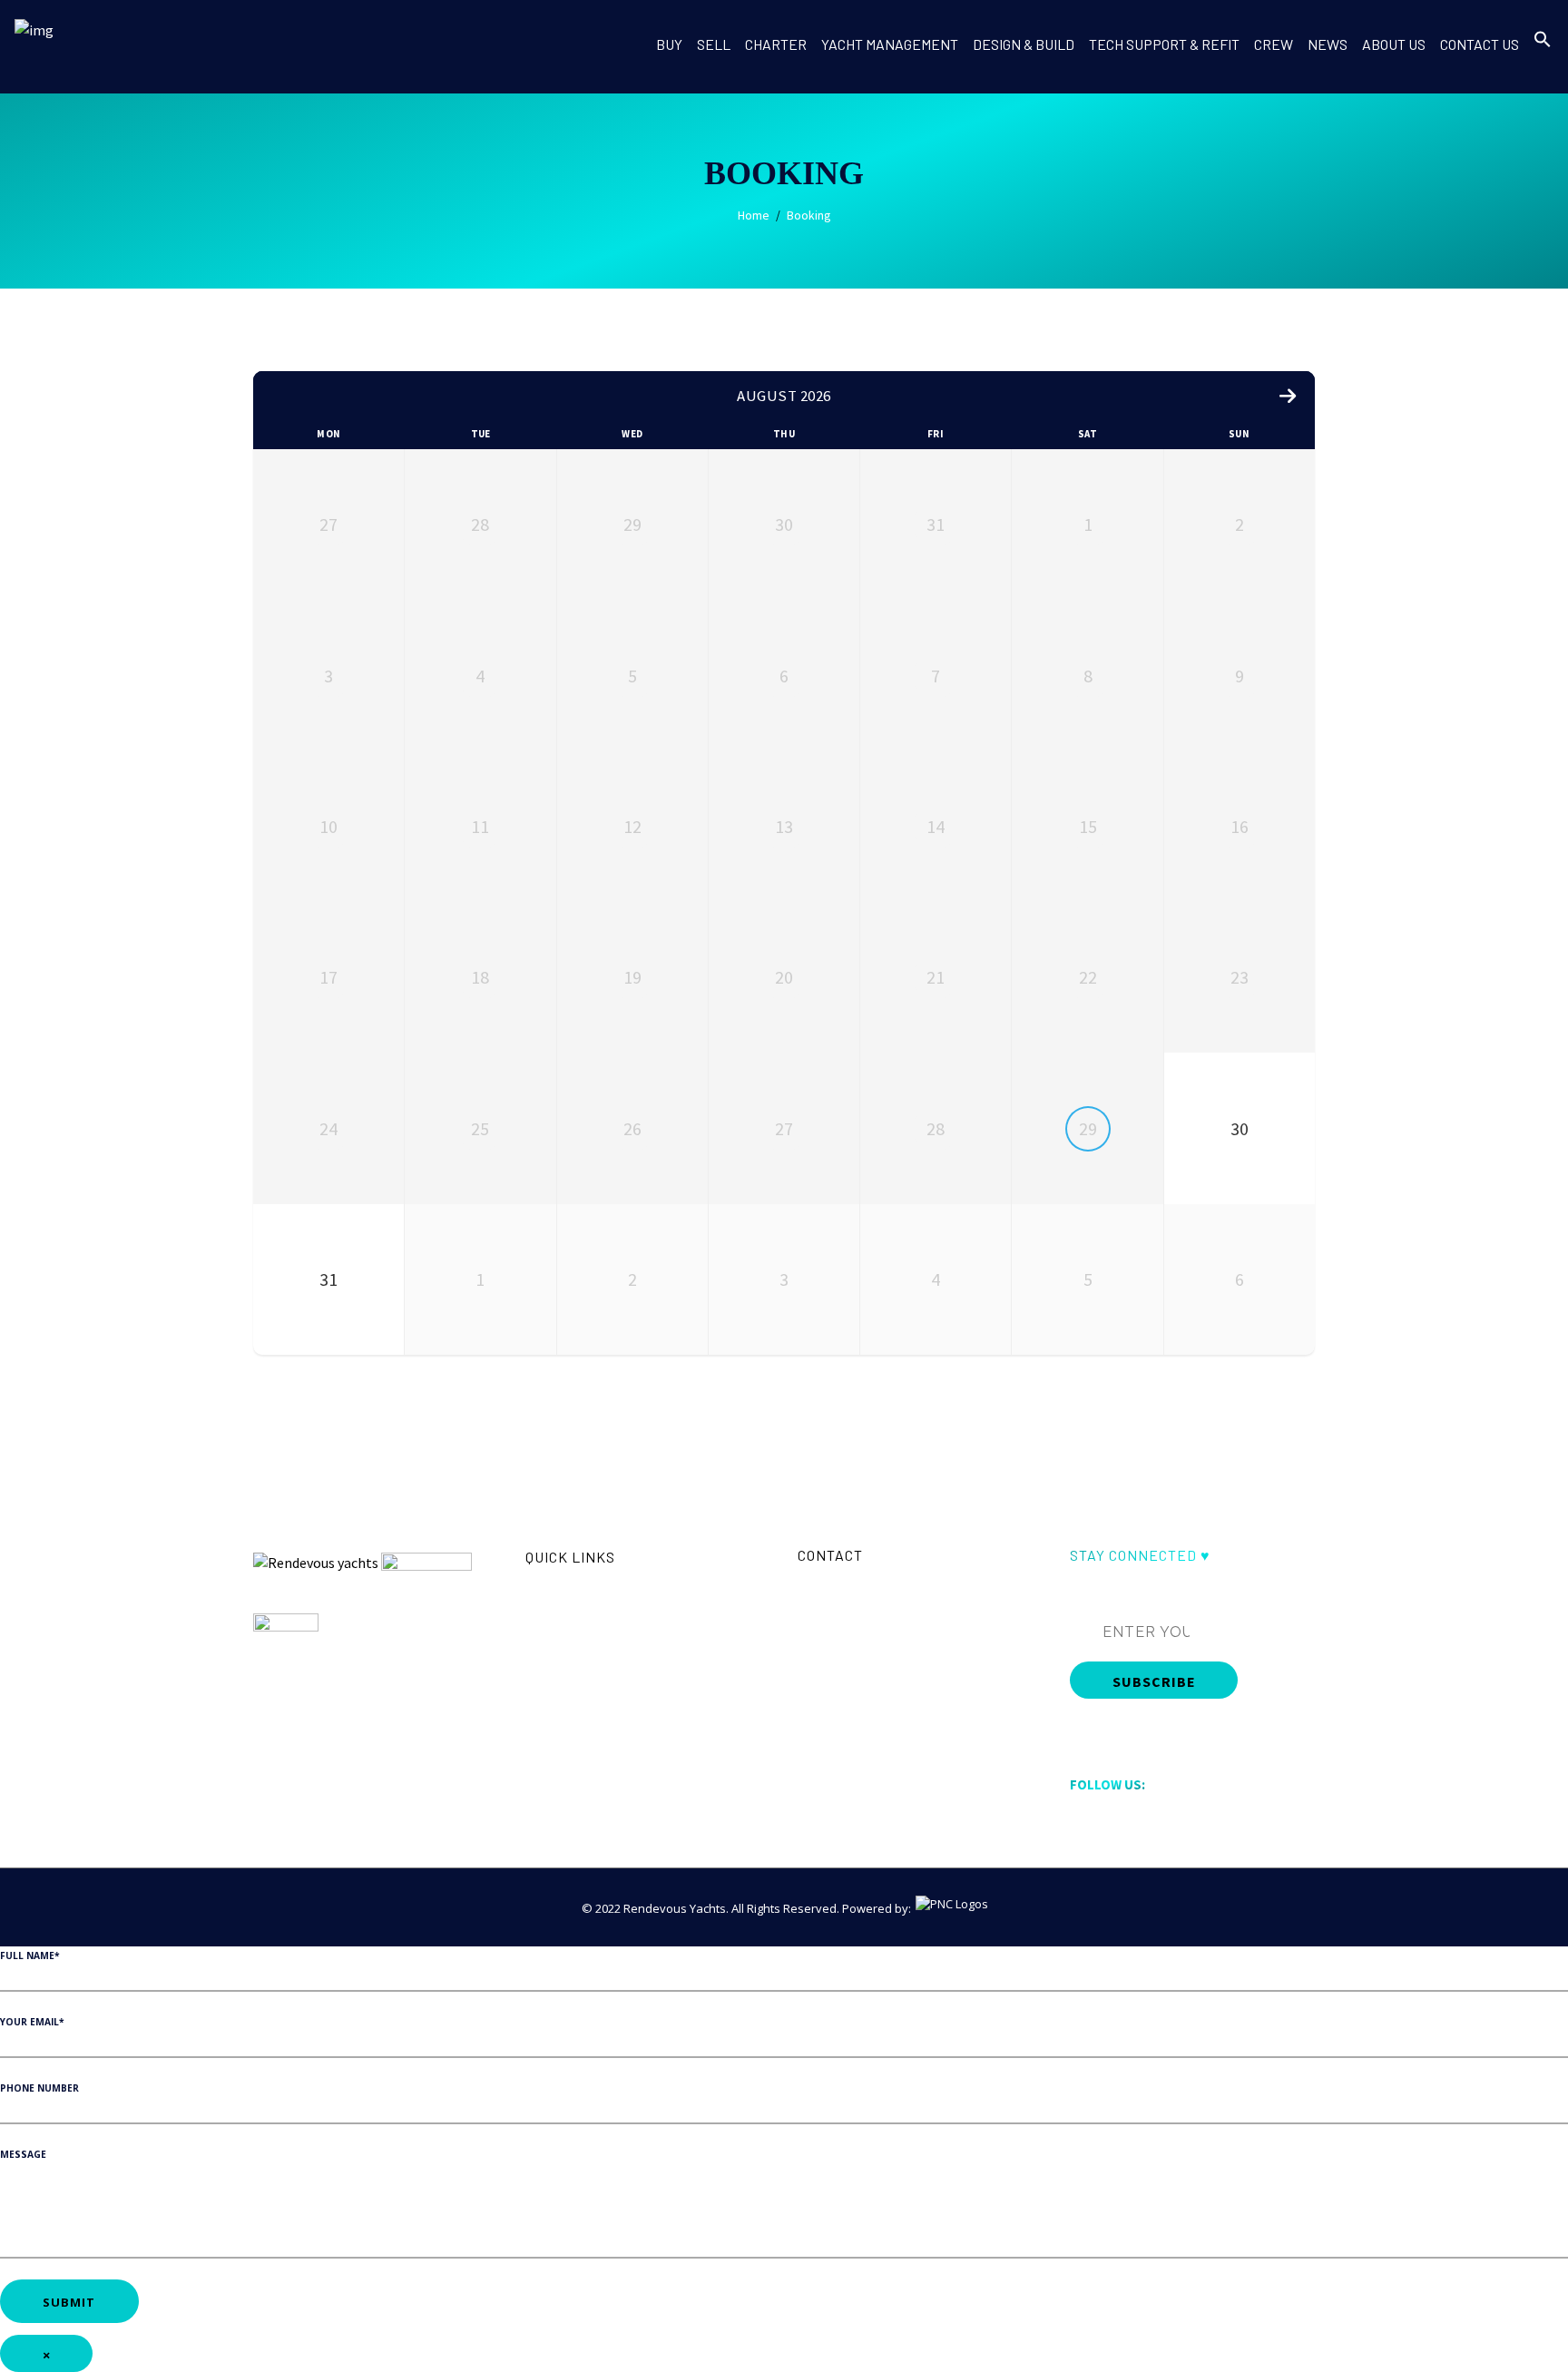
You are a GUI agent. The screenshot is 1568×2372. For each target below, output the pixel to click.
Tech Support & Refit (582, 1700)
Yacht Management (578, 1654)
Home (754, 216)
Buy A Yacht (557, 1586)
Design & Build (565, 1677)
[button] (1543, 57)
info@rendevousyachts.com (896, 1586)
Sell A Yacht (557, 1609)
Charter (546, 1632)
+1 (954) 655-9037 (864, 1613)
